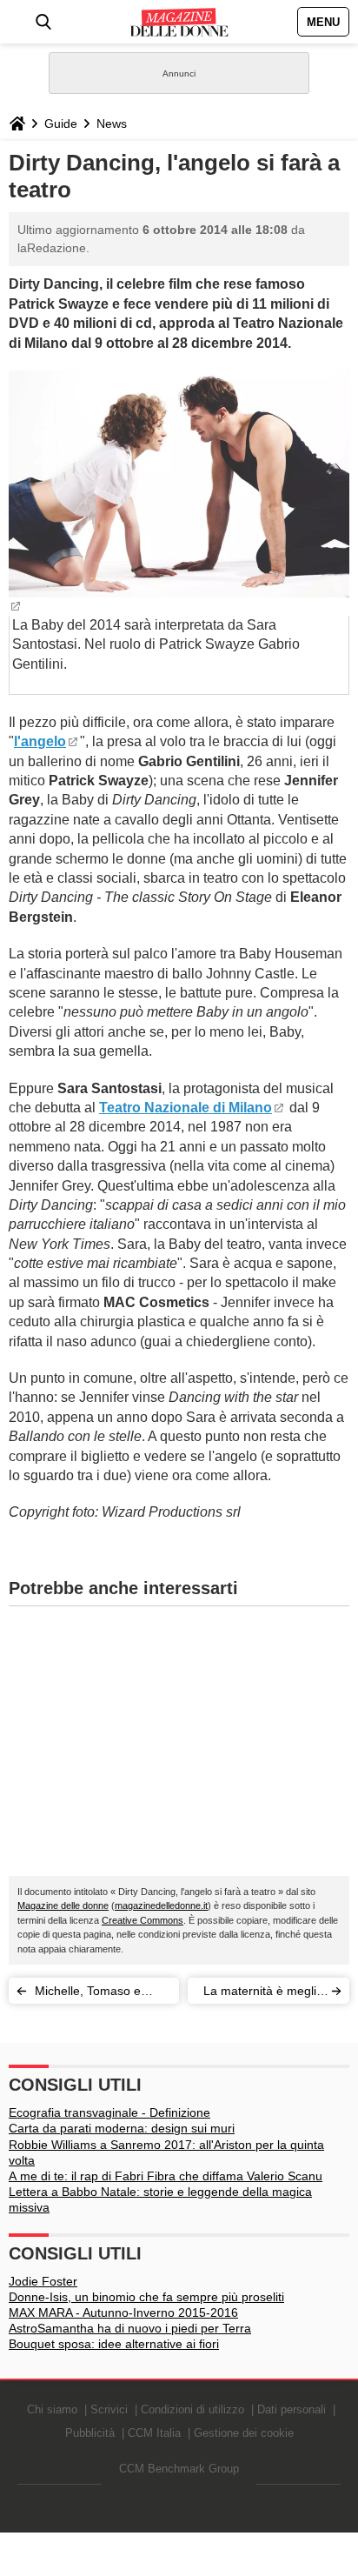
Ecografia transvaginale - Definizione (109, 2112)
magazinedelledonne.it (161, 1905)
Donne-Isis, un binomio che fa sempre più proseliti (146, 2297)
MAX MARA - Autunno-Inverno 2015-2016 (123, 2312)
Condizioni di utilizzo (192, 2409)
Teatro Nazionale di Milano (186, 1108)
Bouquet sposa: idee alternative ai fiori (114, 2344)
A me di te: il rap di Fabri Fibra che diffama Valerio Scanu (166, 2176)
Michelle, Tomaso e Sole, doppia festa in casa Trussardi (91, 1994)
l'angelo (40, 741)
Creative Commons (143, 1920)
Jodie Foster (43, 2281)
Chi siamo (52, 2409)
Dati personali (292, 2409)
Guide (61, 123)
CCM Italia (154, 2433)
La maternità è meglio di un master (263, 1994)
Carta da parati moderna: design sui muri (122, 2128)
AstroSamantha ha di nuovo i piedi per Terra (130, 2328)
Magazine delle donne (63, 1905)
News (112, 123)
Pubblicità (90, 2433)
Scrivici (109, 2409)
